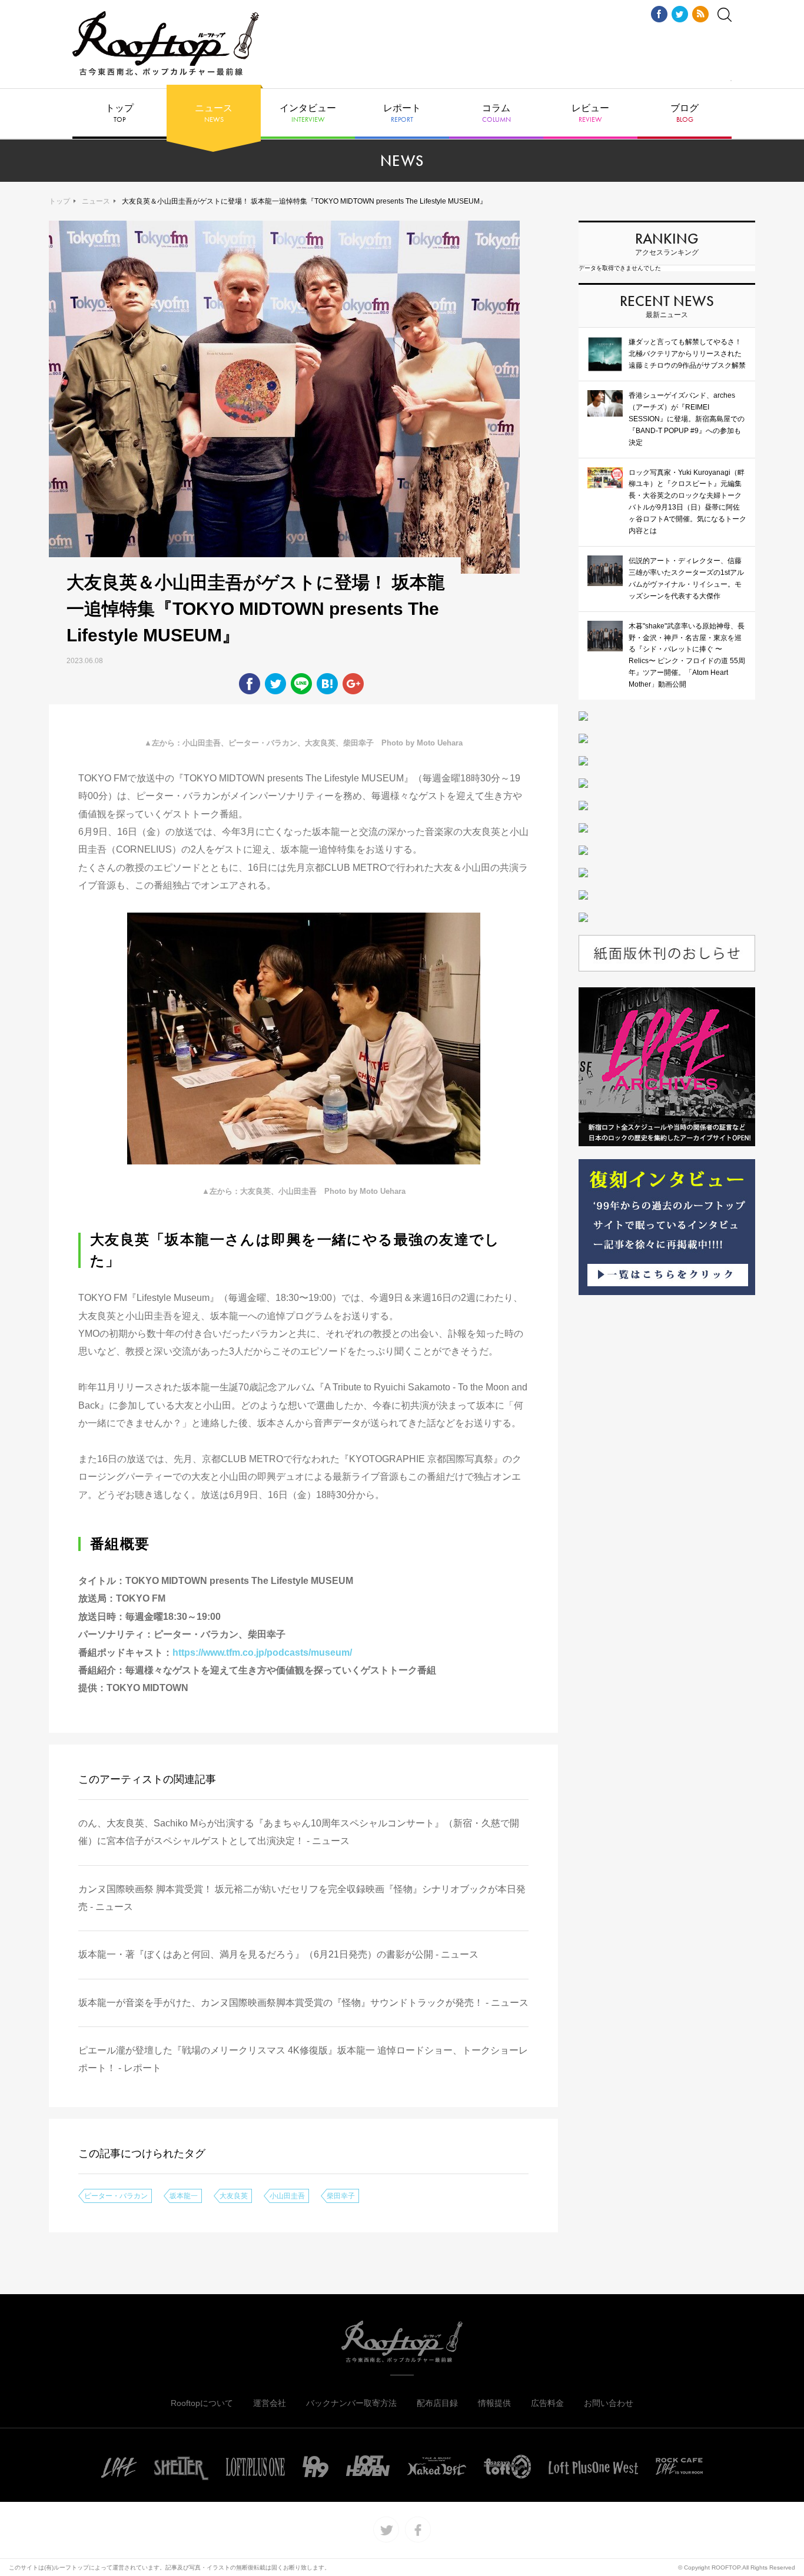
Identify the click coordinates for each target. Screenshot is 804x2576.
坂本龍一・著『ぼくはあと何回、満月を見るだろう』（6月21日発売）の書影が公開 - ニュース (278, 1954)
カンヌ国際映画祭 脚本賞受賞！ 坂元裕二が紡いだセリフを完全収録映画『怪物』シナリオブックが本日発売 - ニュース (302, 1898)
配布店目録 (437, 2403)
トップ (119, 114)
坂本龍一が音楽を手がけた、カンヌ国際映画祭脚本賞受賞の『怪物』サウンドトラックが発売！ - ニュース (303, 2003)
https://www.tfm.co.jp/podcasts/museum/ (262, 1653)
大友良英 (234, 2196)
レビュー (590, 114)
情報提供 (494, 2403)
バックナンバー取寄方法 (351, 2403)
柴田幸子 (341, 2196)
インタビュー (308, 114)
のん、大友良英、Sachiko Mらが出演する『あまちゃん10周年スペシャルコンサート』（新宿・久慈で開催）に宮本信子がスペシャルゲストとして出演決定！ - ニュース (299, 1832)
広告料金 (547, 2403)
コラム (496, 114)
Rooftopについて (202, 2403)
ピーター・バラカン (116, 2196)
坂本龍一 (184, 2196)
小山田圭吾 (287, 2196)
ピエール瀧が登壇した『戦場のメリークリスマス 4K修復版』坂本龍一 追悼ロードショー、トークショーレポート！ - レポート (303, 2059)
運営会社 (270, 2403)
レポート (402, 114)
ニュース (214, 114)
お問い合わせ (609, 2403)
